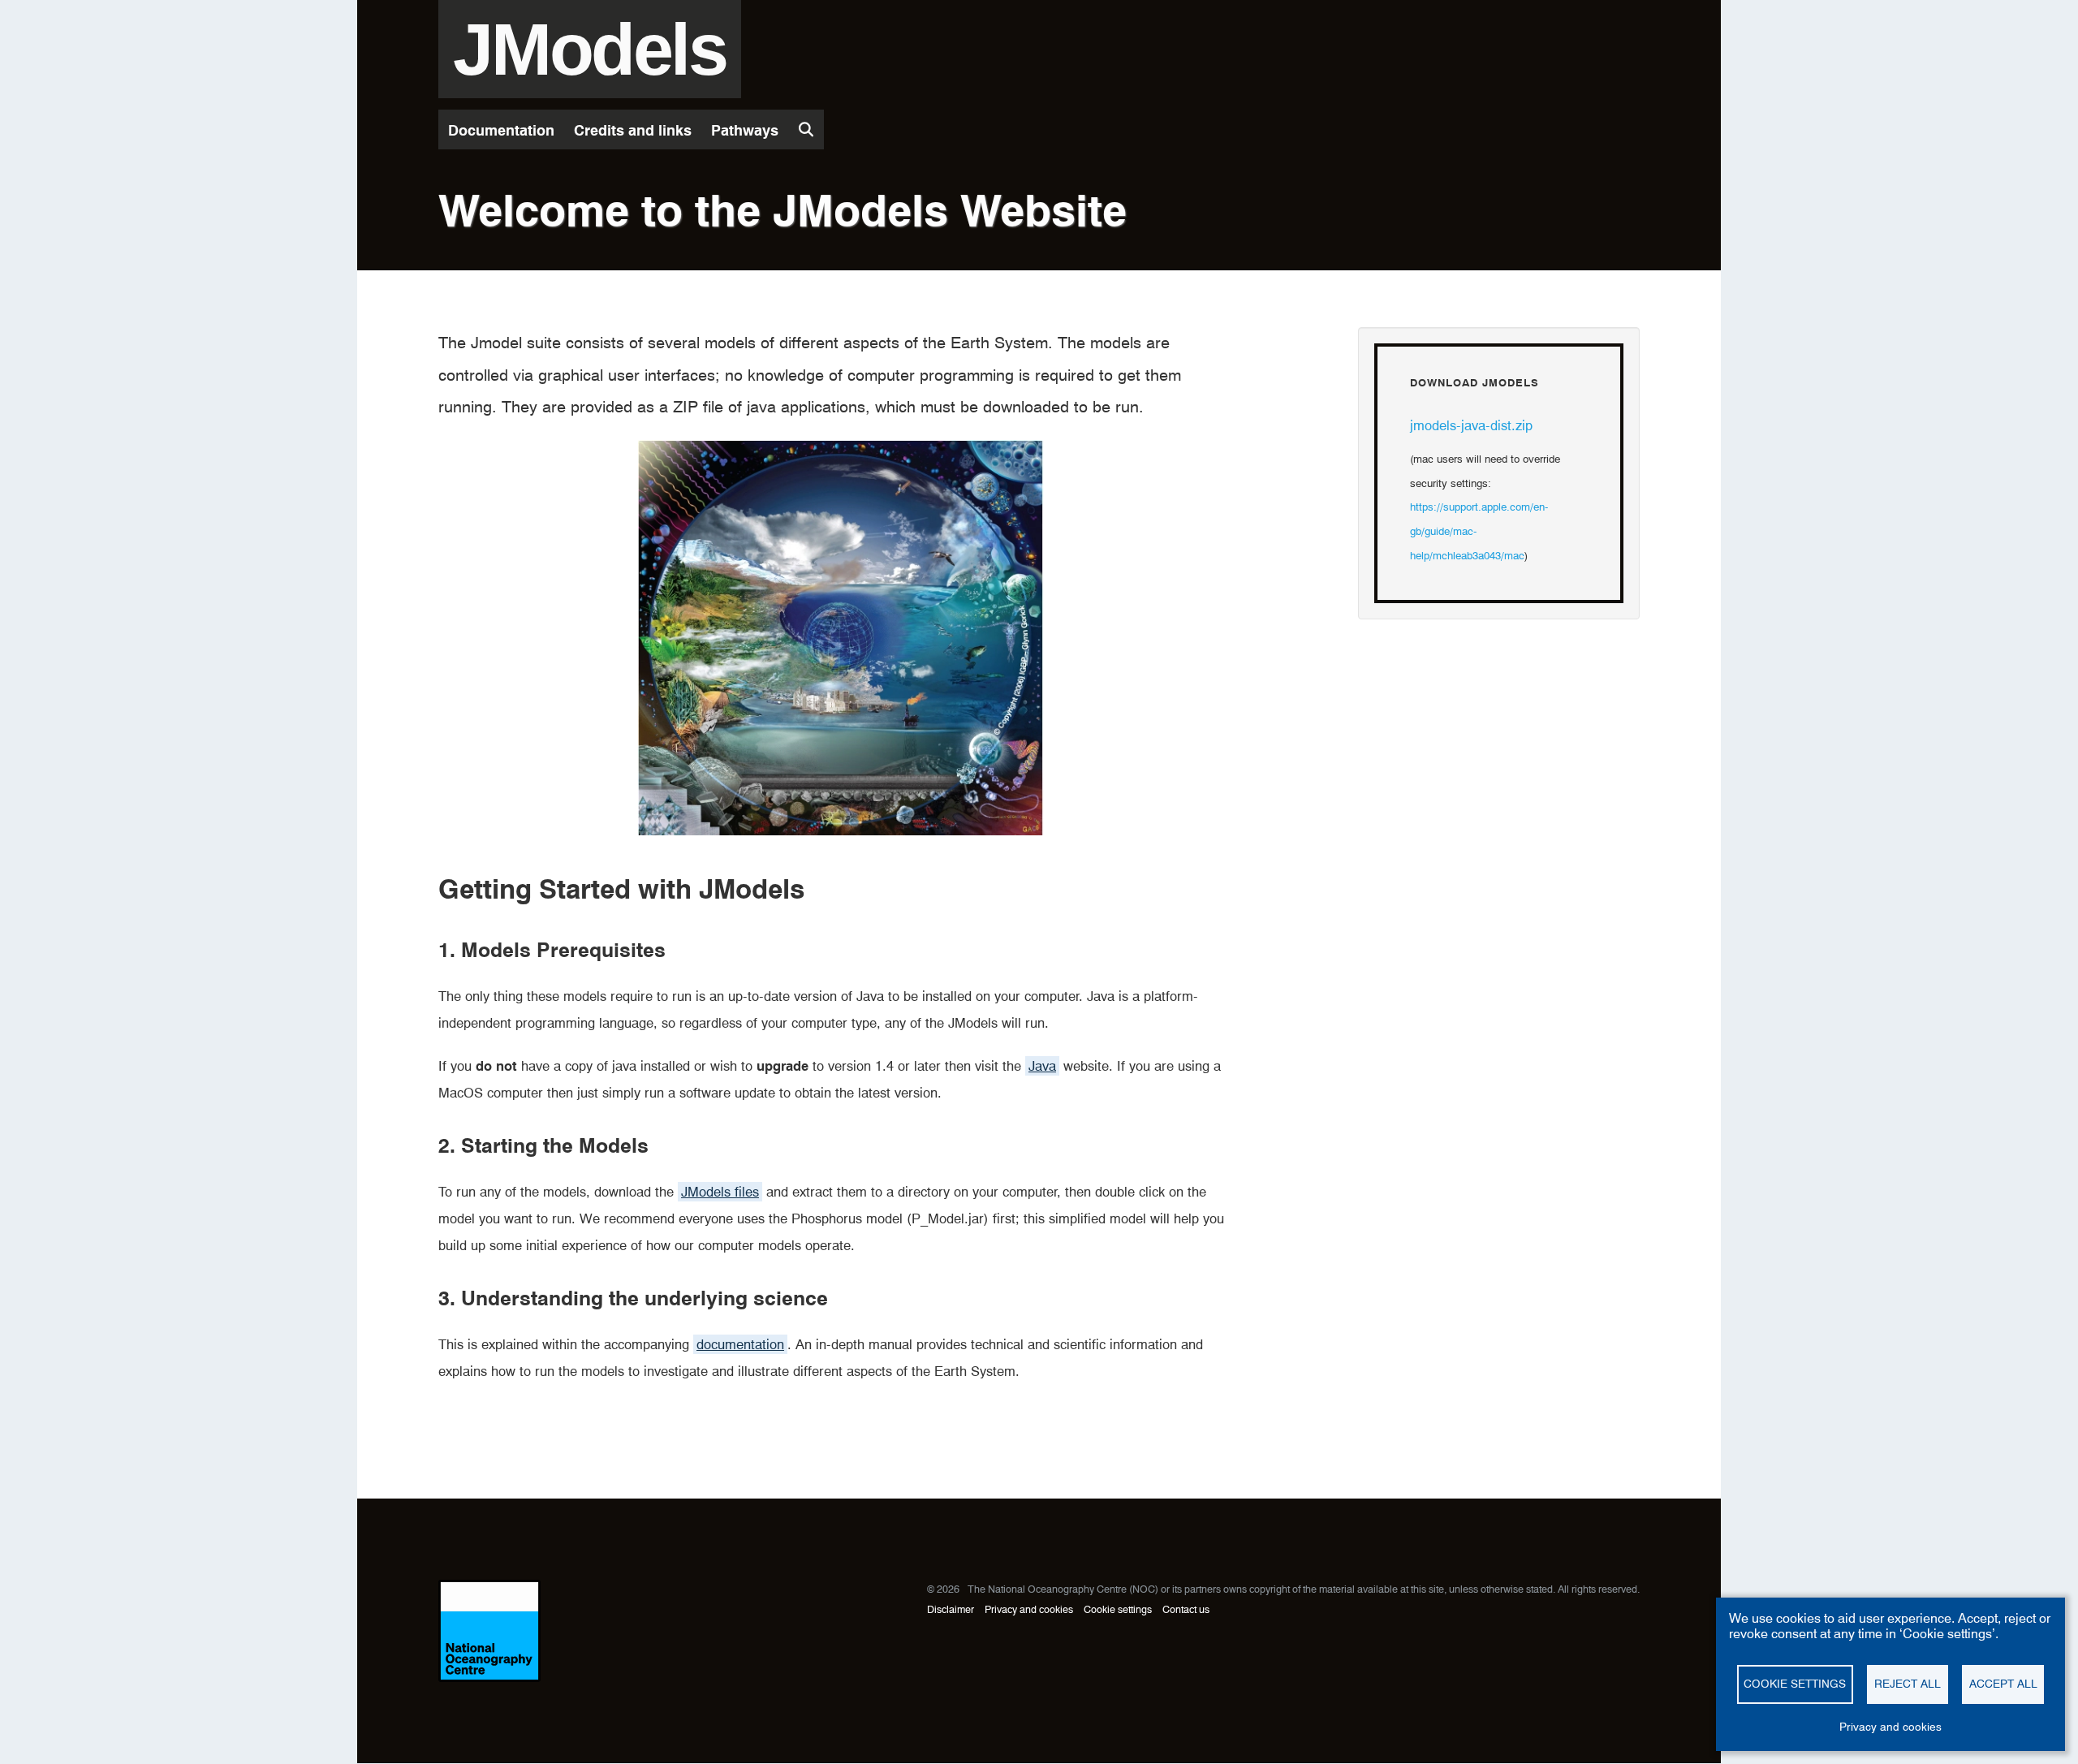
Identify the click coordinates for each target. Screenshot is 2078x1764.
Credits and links (633, 130)
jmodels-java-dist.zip (1471, 425)
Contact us (1186, 1609)
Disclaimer (951, 1609)
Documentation (501, 130)
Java (1042, 1066)
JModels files (720, 1192)
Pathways (745, 130)
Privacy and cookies (1029, 1609)
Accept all (2003, 1684)
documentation (740, 1344)
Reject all (1908, 1684)
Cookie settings (1118, 1609)
